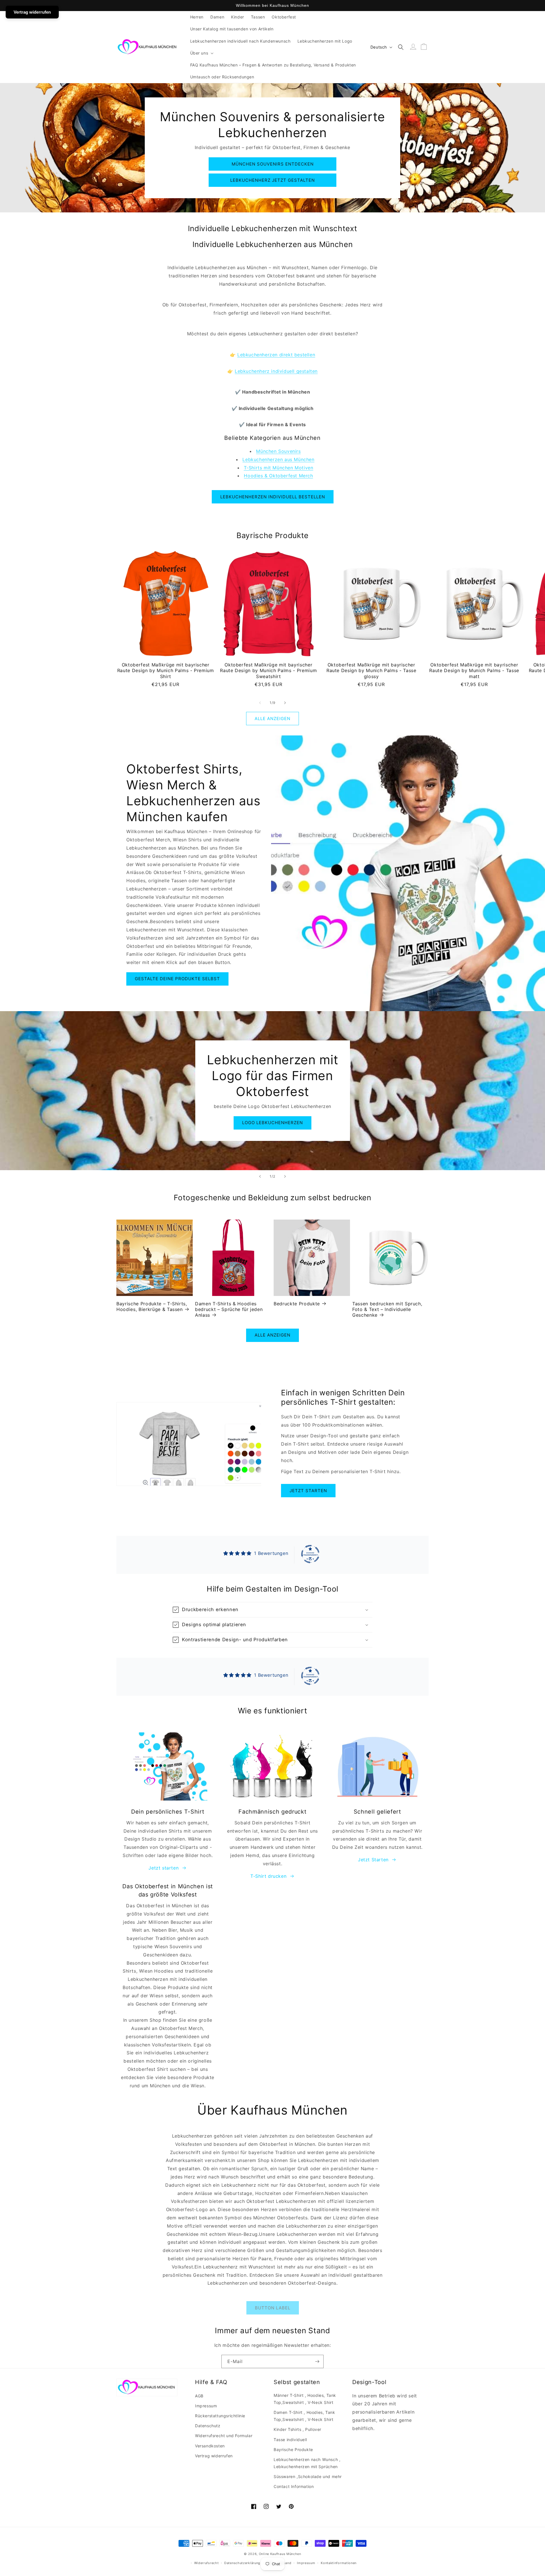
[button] (201, 53)
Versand (285, 2563)
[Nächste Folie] (285, 1176)
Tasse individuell (290, 2440)
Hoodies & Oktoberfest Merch (278, 476)
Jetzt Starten (373, 1860)
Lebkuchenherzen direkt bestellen (276, 355)
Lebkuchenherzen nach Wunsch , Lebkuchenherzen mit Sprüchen (307, 2463)
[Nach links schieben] (260, 703)
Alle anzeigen (272, 719)
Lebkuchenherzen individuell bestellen (273, 497)
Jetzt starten (308, 1491)
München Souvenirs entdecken (273, 164)
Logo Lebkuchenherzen (272, 1123)
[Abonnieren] (317, 2361)
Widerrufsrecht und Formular (224, 2436)
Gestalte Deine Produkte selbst (177, 979)
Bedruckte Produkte (297, 1304)
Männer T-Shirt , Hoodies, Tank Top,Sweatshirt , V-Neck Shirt (305, 2399)
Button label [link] (273, 2308)
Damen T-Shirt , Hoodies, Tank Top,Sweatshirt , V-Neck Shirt (304, 2416)
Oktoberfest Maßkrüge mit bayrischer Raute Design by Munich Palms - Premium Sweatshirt (268, 671)
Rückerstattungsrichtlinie (220, 2416)
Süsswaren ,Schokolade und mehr (308, 2476)
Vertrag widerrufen (214, 2456)
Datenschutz (208, 2426)
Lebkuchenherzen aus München (278, 459)
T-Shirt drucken (268, 1876)
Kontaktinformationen (339, 2563)
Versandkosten (210, 2446)
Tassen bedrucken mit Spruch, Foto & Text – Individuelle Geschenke (387, 1309)
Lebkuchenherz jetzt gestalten (272, 180)
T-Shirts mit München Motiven (279, 468)
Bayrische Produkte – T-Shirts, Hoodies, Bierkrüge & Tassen (152, 1306)
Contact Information (294, 2486)
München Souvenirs (278, 451)
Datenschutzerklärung (242, 2563)
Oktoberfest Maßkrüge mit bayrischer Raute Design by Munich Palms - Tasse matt (474, 671)
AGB (199, 2396)
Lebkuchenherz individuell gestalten (276, 371)
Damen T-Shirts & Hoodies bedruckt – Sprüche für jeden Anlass (229, 1309)
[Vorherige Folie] (260, 1176)
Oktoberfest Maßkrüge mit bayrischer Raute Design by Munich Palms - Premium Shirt (166, 671)
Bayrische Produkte (293, 2449)
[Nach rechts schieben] (285, 703)
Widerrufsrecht (207, 2563)
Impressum (206, 2406)
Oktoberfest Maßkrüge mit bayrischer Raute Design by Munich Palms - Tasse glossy (371, 671)
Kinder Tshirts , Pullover (297, 2429)
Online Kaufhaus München (280, 2554)
